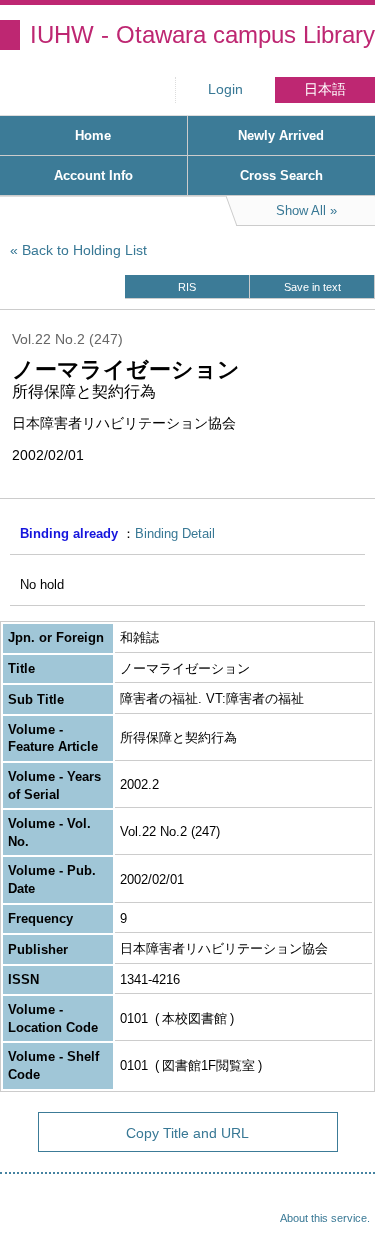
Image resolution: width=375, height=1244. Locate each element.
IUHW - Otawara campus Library (202, 34)
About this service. (325, 1218)
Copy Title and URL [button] (187, 1133)
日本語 (325, 89)
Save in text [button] (312, 287)
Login (225, 89)
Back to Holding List (84, 250)
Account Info (93, 175)
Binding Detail (175, 533)
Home (93, 135)
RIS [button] (187, 287)
